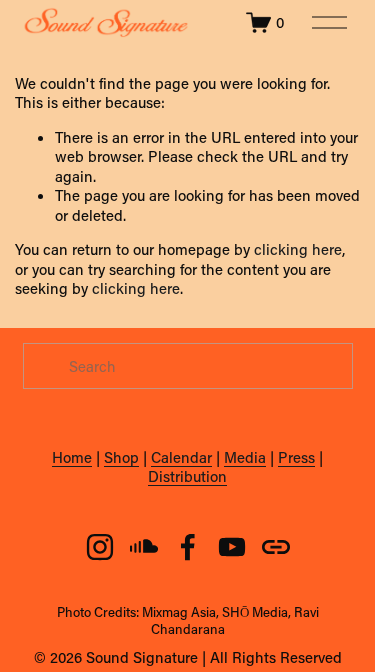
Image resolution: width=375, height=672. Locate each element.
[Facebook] (188, 547)
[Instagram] (100, 547)
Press (296, 457)
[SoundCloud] (144, 547)
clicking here (298, 249)
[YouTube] (232, 547)
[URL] (276, 547)
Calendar (181, 457)
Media (245, 457)
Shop (121, 457)
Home (72, 457)
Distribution (187, 476)
